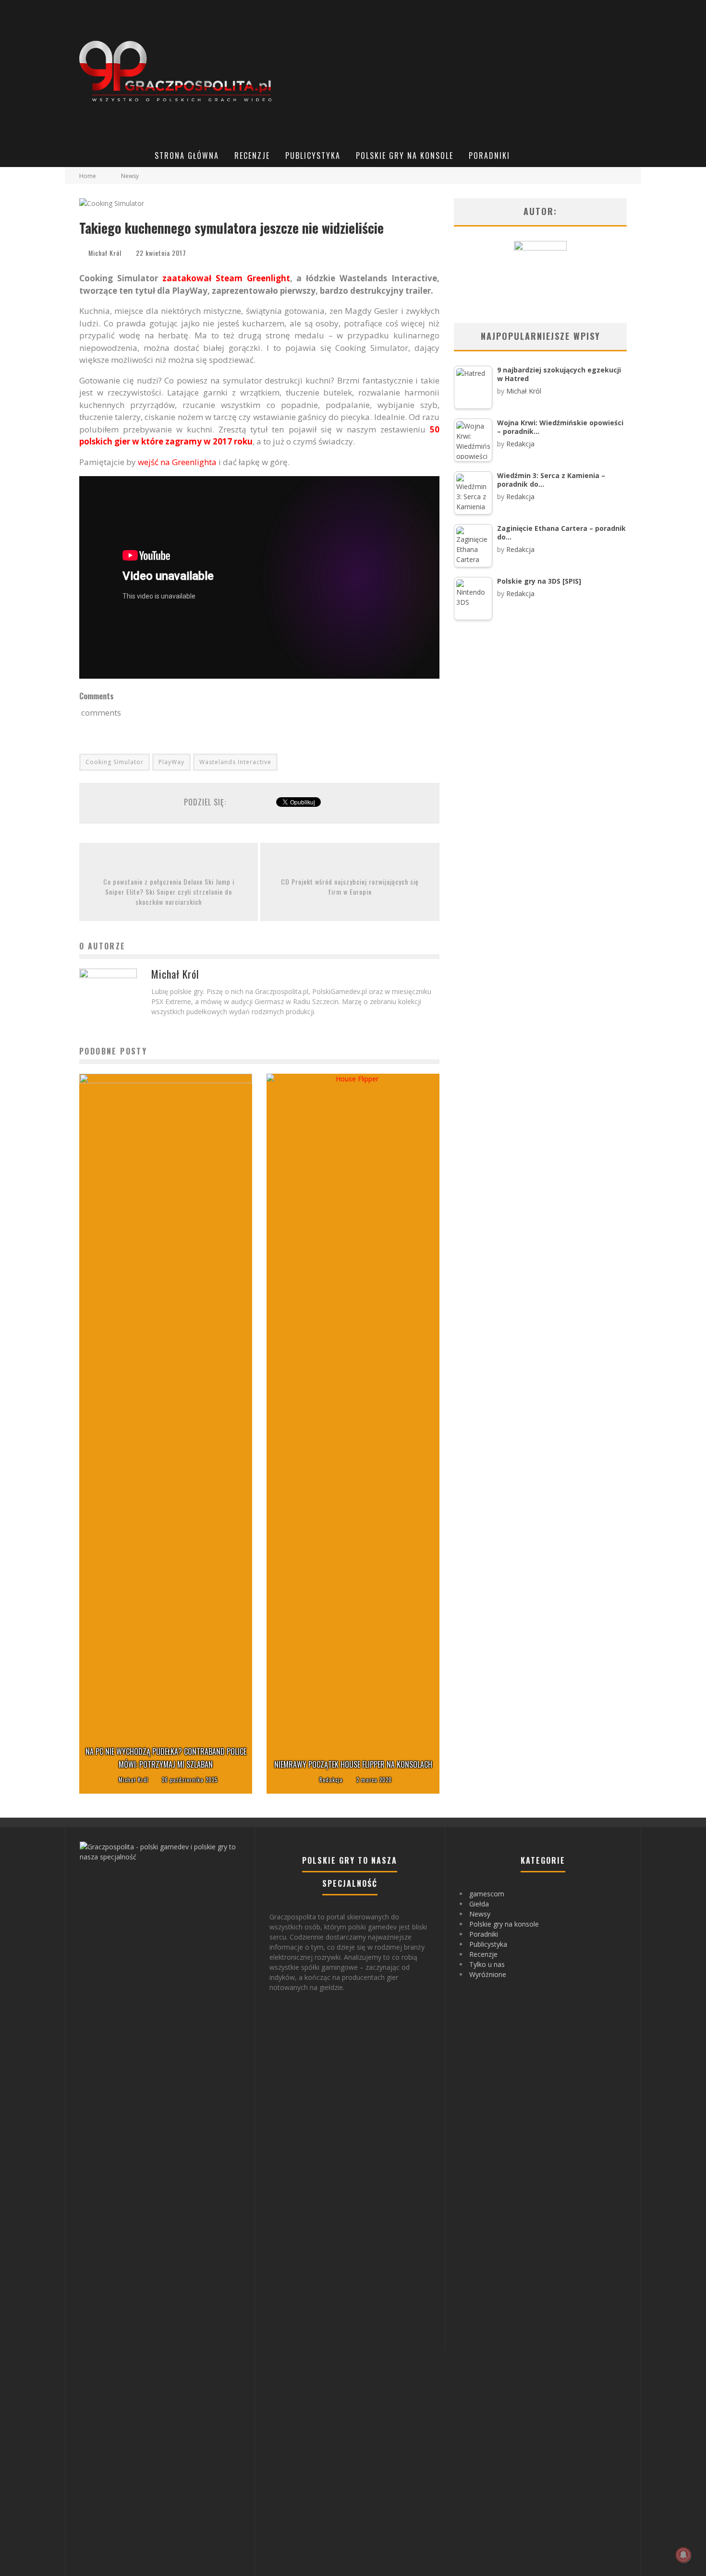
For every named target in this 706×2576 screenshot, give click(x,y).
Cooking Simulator (115, 762)
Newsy (480, 1914)
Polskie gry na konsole (405, 156)
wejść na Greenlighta (177, 462)
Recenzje (252, 156)
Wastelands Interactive (235, 762)
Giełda (479, 1904)
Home (88, 176)
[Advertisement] (462, 72)
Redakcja (331, 1780)
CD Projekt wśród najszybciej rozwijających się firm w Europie (350, 887)
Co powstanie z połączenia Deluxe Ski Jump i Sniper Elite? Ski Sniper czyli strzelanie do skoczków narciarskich (169, 892)
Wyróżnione (488, 1974)
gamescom (487, 1894)
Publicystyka (313, 156)
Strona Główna (187, 156)
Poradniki (489, 156)
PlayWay (171, 762)
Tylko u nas (487, 1964)
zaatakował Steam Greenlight (226, 278)
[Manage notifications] (683, 2555)
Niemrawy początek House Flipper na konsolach (353, 1764)
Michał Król (105, 253)
